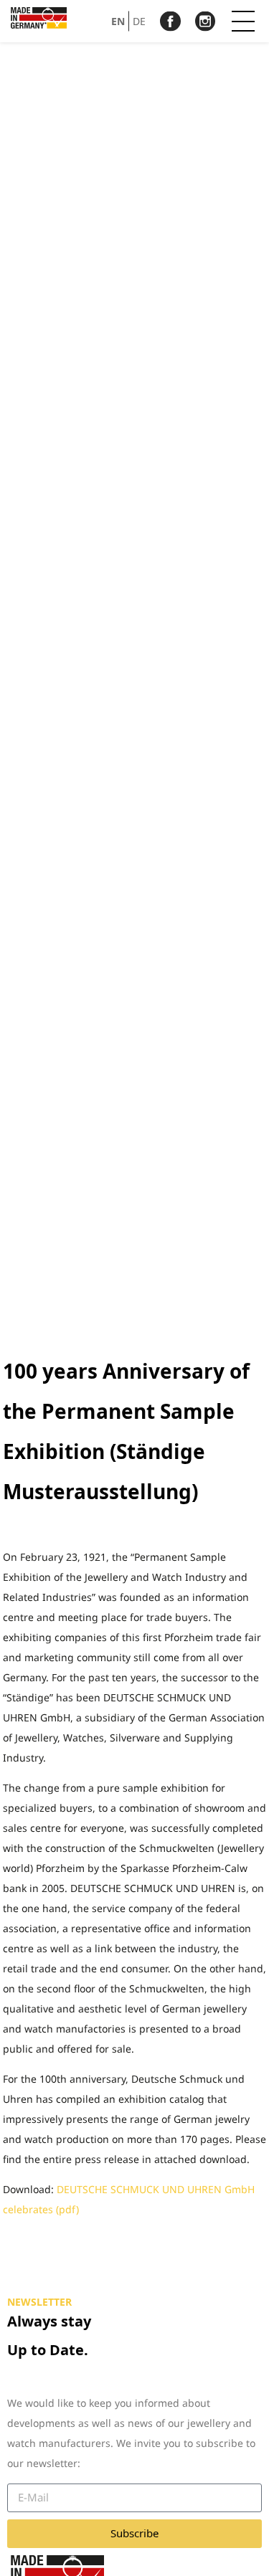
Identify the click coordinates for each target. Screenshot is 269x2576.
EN (118, 20)
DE (139, 20)
